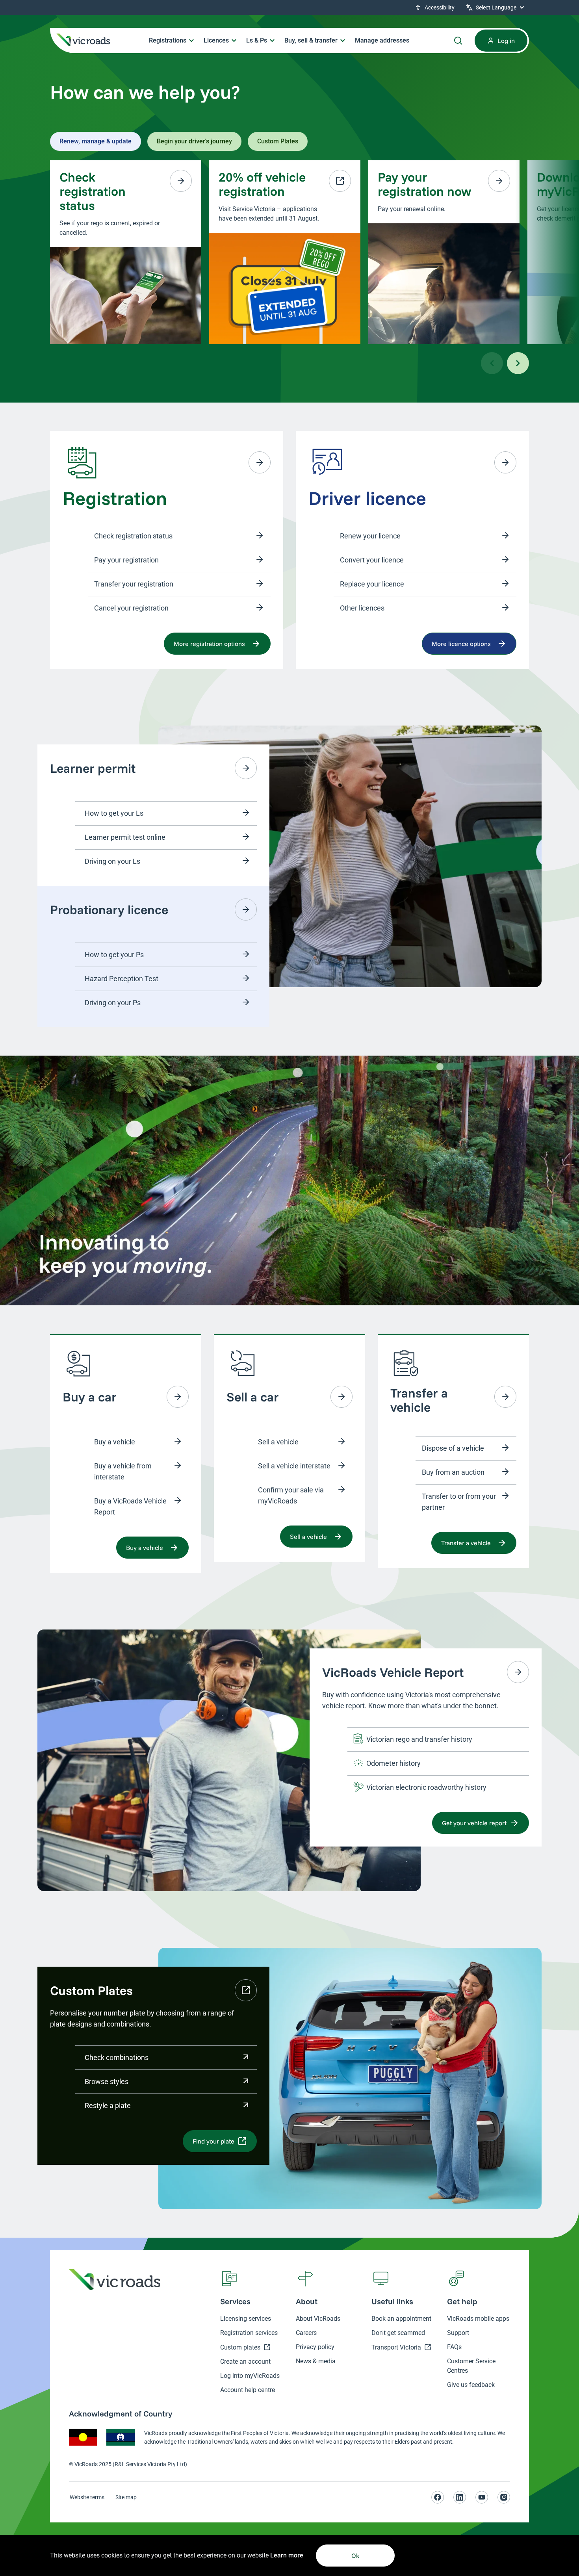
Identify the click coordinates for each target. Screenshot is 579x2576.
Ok (355, 2556)
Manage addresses (382, 40)
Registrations (168, 40)
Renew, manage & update (96, 141)
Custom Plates (278, 141)
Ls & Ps (257, 40)
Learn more (287, 2555)
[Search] (458, 41)
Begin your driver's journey (194, 141)
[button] (496, 7)
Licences (216, 40)
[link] (436, 7)
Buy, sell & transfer (311, 40)
